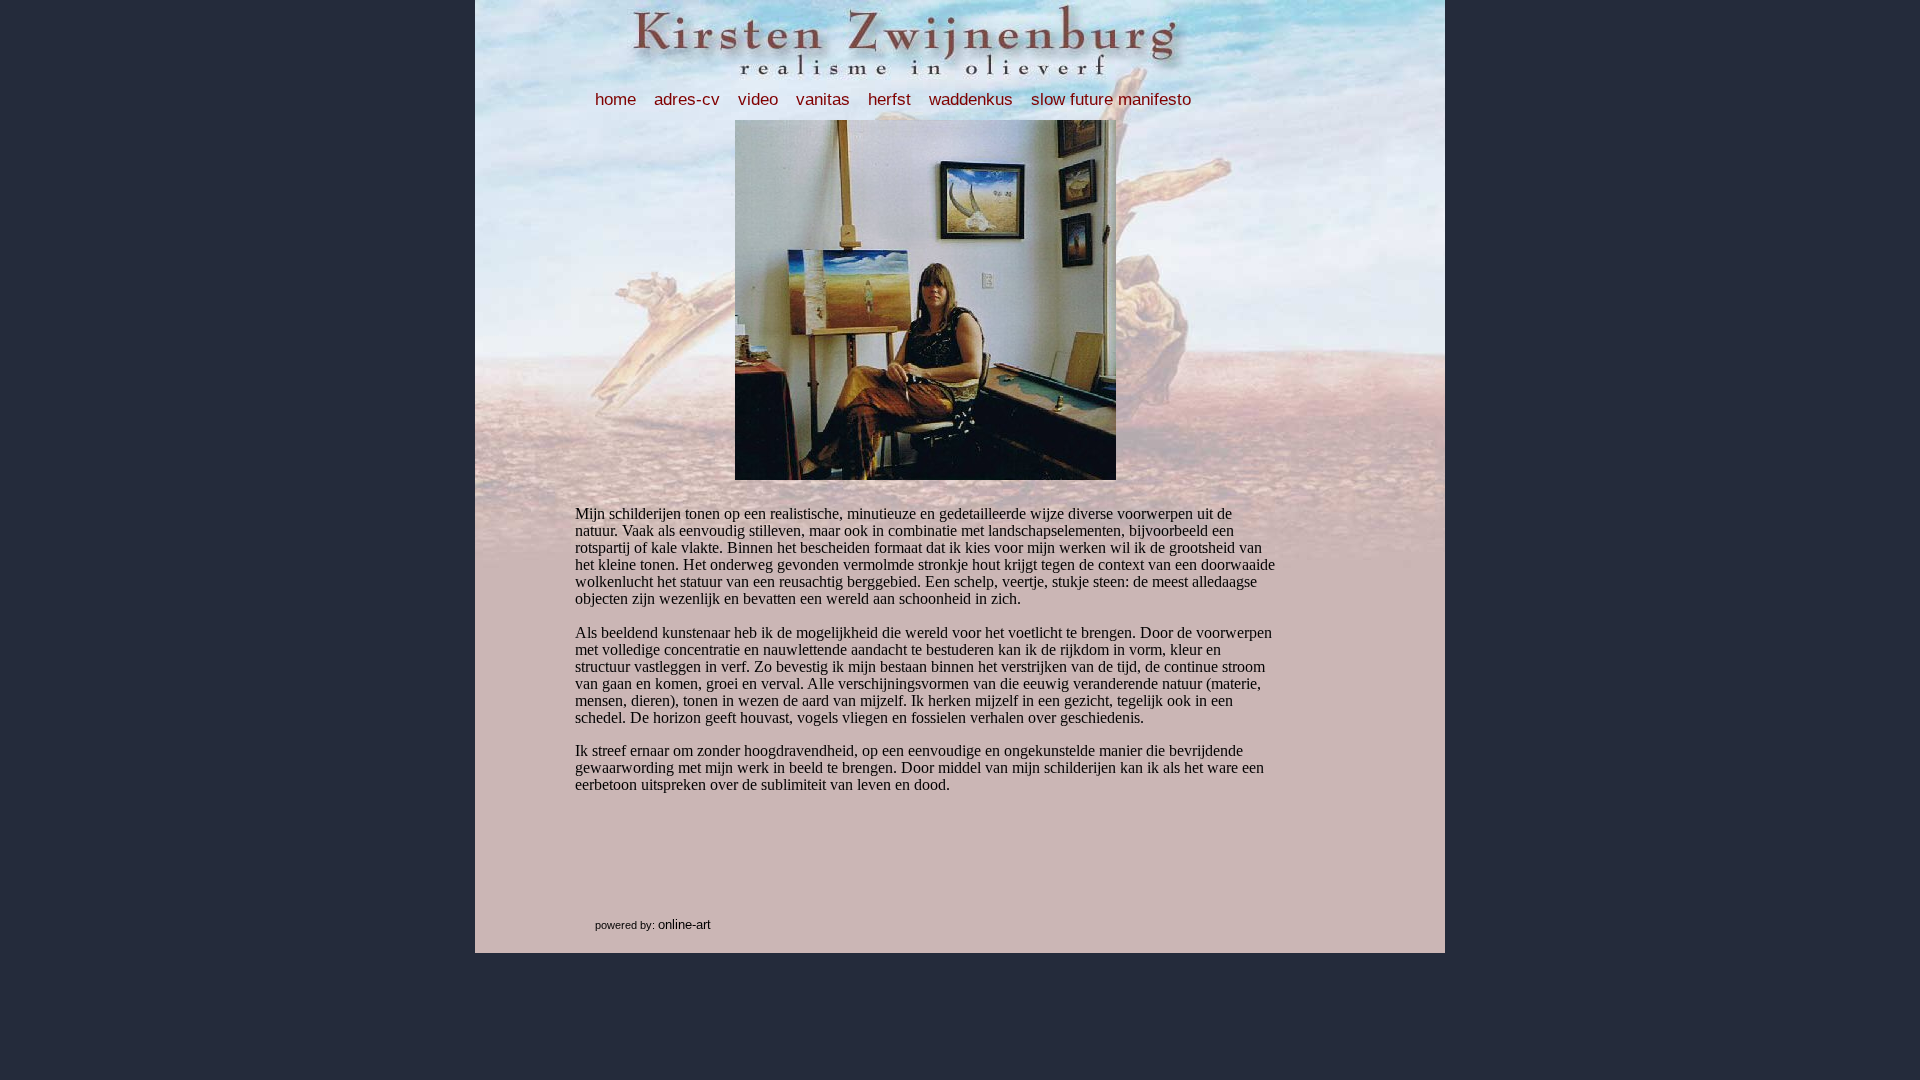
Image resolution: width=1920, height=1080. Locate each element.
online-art (684, 924)
